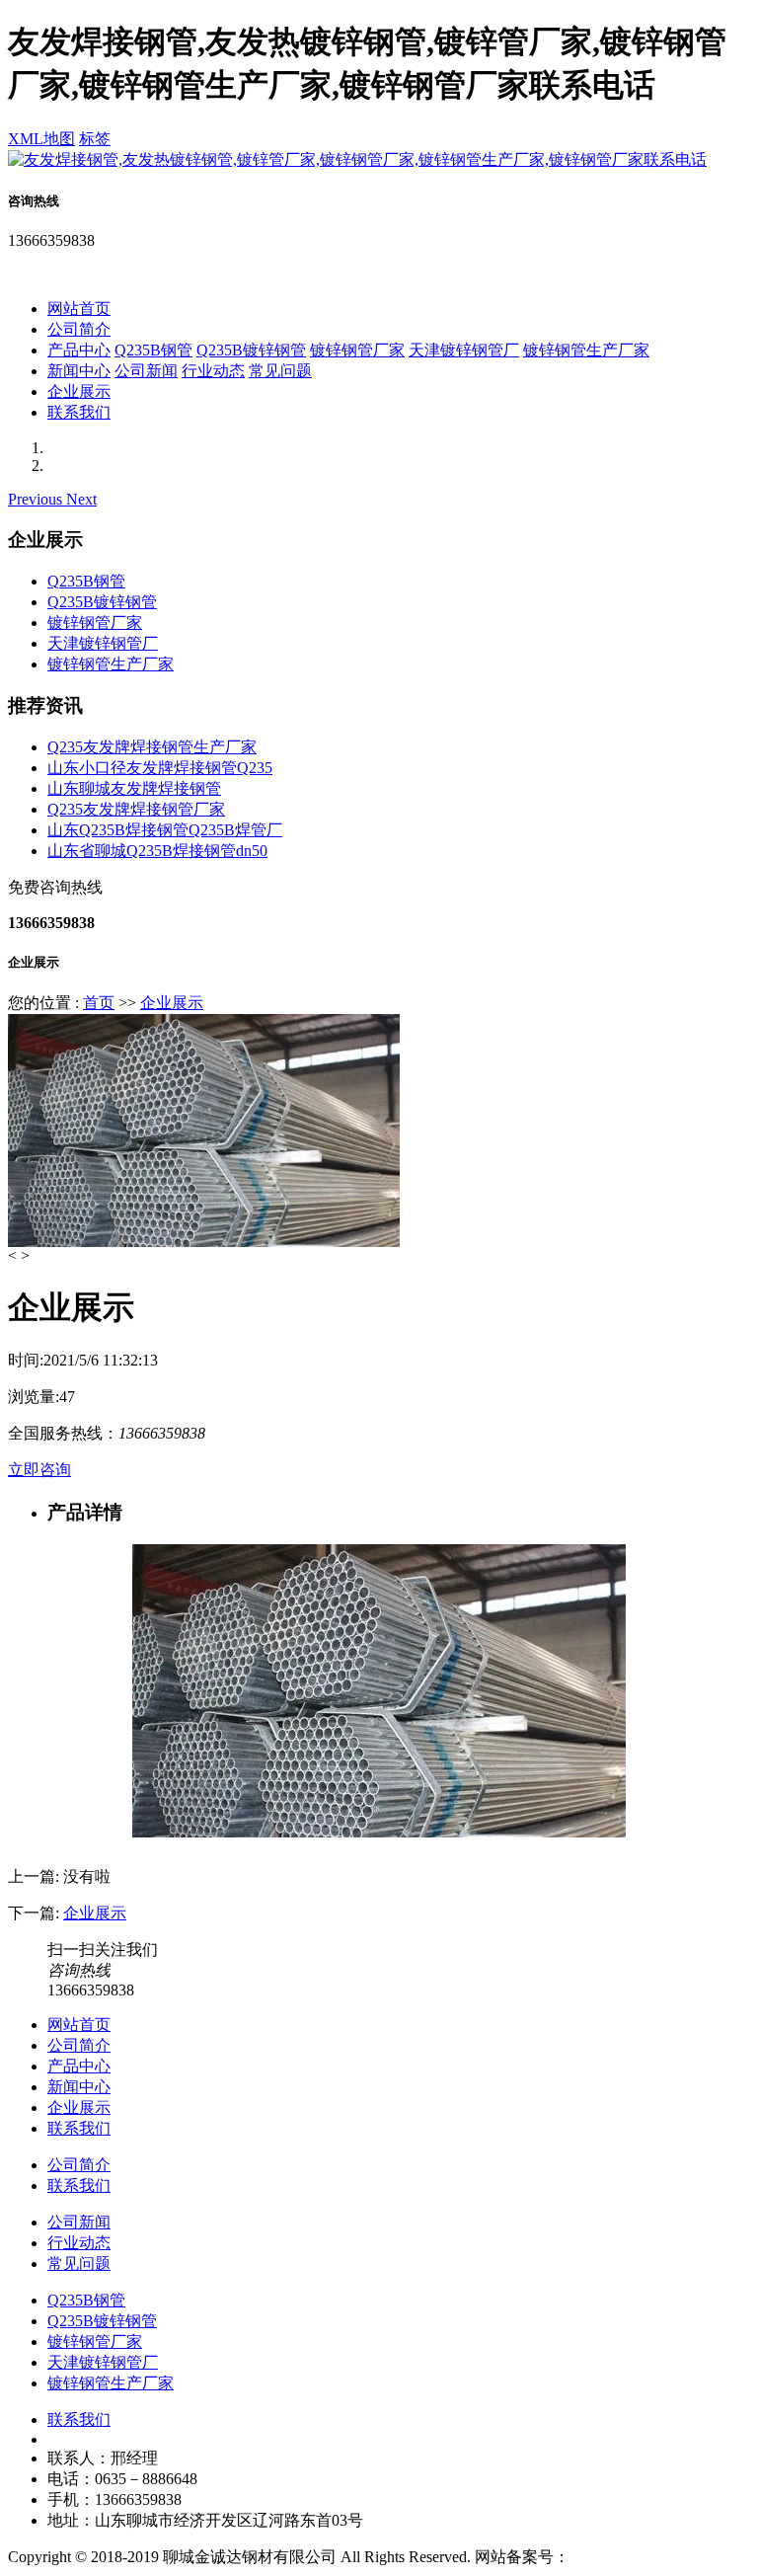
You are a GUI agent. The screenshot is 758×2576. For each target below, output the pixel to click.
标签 (95, 139)
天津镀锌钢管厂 (464, 350)
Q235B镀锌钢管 (251, 350)
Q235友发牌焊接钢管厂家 (136, 809)
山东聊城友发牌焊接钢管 (134, 788)
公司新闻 (146, 371)
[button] (37, 499)
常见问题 (280, 371)
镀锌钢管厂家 (357, 350)
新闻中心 (79, 371)
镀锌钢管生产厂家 (586, 350)
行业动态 (213, 371)
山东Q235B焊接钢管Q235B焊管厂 (165, 830)
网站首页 (79, 309)
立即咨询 (39, 1470)
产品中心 (79, 350)
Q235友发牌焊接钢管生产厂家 (152, 747)
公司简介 (79, 329)
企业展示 (79, 391)
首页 (99, 1003)
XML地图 (41, 139)
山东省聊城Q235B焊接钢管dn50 (157, 851)
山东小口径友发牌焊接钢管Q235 (160, 768)
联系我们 (79, 412)
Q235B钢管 (153, 350)
